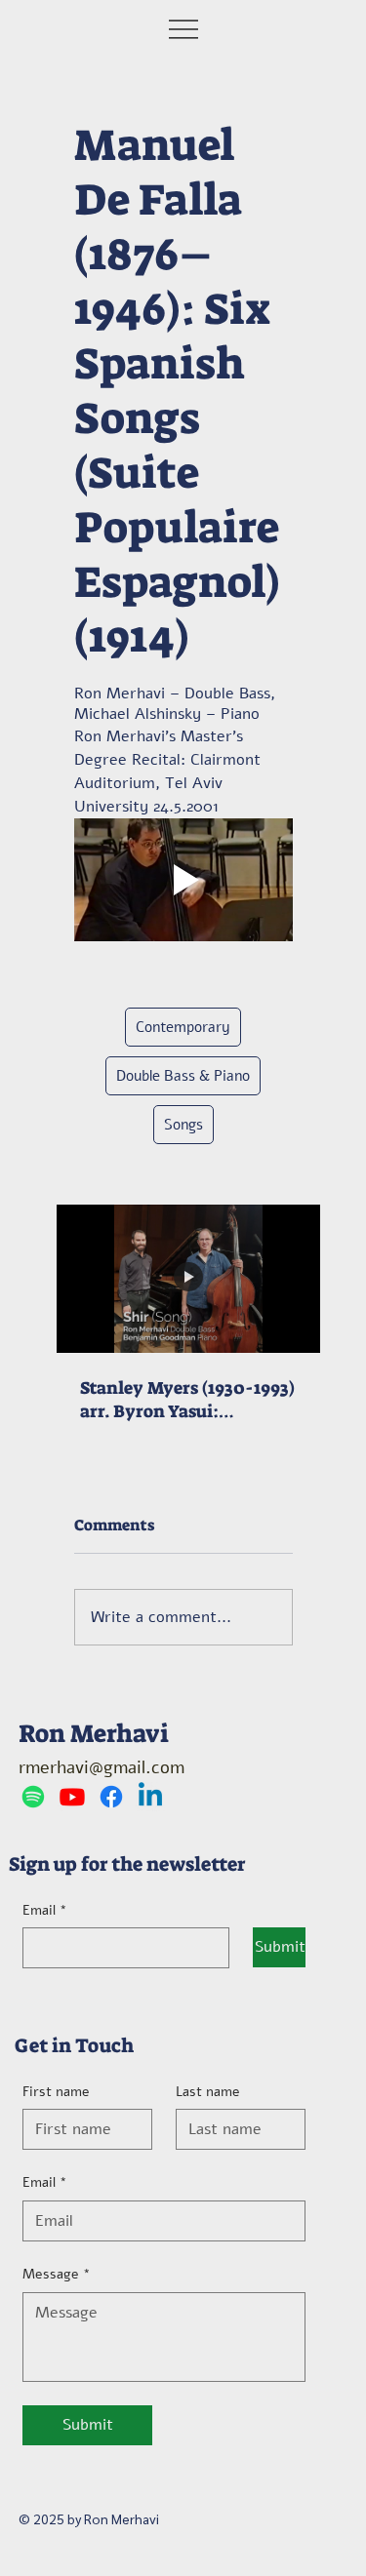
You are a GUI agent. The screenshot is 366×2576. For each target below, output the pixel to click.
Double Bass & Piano (183, 1076)
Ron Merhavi (94, 1734)
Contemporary (183, 1027)
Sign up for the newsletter (127, 1864)
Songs (183, 1125)
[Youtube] (72, 1797)
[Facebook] (111, 1797)
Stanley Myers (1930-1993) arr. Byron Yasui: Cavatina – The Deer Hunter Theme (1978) (187, 1400)
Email (45, 1910)
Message (57, 2274)
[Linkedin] (150, 1797)
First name (56, 2092)
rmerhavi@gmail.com (102, 1767)
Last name (208, 2092)
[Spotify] (33, 1797)
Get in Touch (74, 2045)
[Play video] (183, 880)
